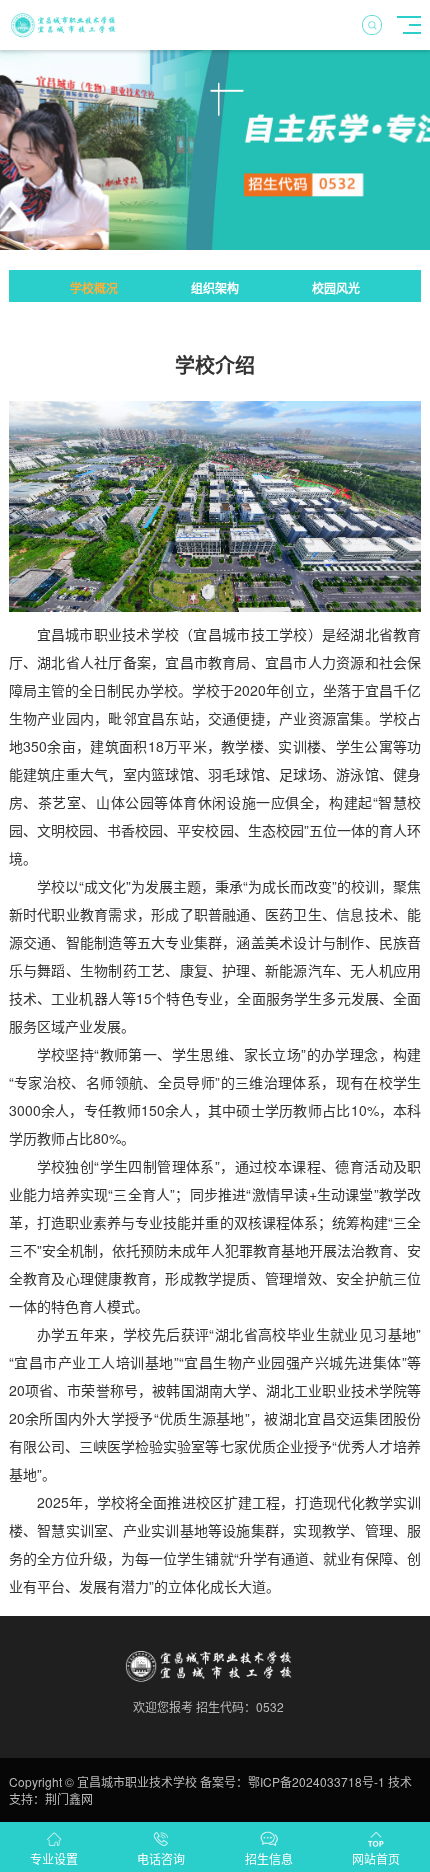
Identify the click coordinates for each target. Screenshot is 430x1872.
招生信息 (269, 1858)
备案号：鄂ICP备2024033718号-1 (292, 1781)
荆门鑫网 (69, 1798)
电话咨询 (161, 1858)
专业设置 (54, 1858)
